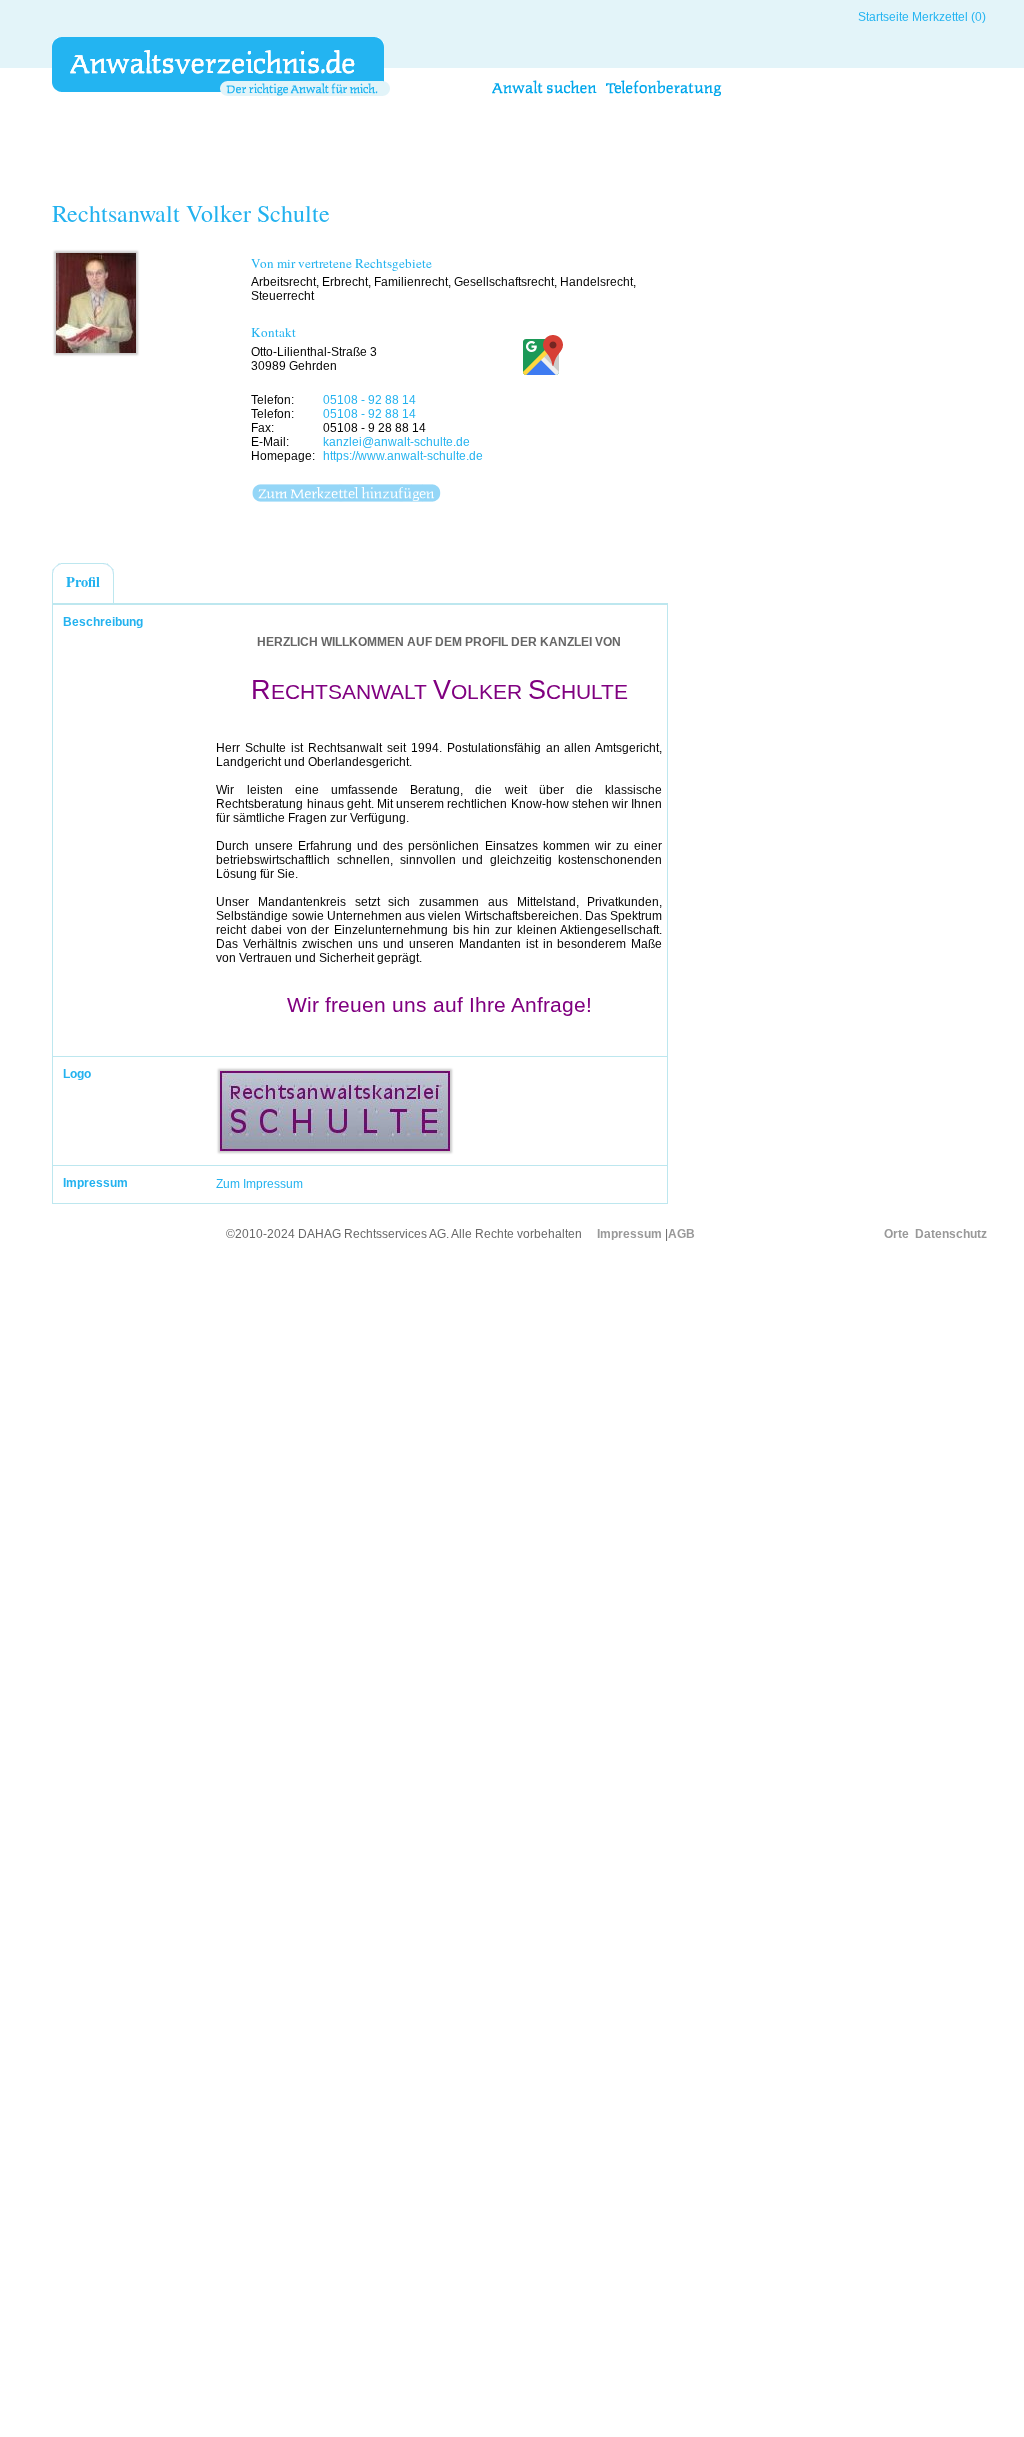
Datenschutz (951, 1234)
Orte (896, 1234)
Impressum (629, 1234)
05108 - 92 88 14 (369, 400)
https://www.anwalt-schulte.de (403, 456)
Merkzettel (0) (949, 17)
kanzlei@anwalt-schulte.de (396, 442)
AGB (681, 1234)
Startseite (883, 17)
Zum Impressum (259, 1184)
